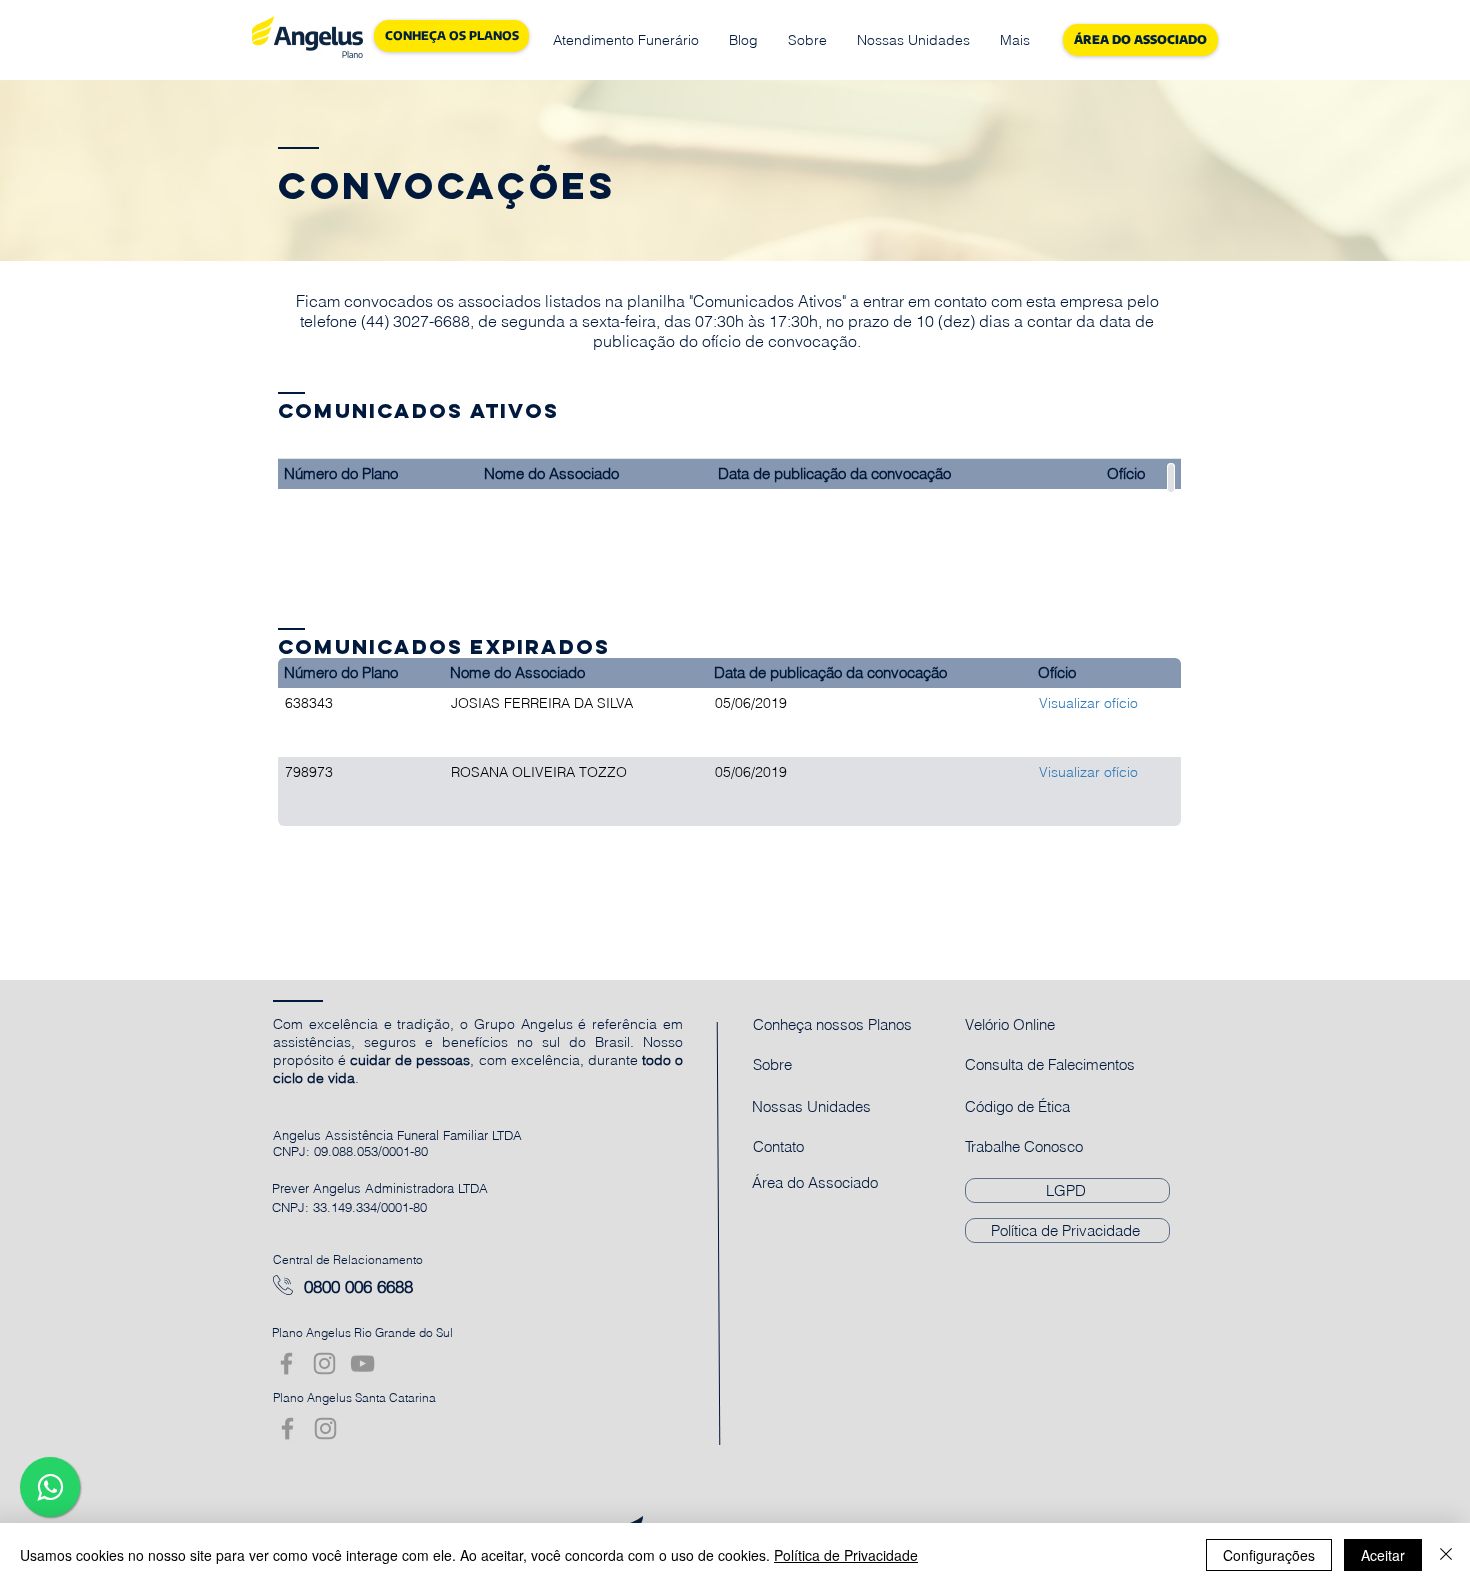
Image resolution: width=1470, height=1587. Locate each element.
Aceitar (1383, 1555)
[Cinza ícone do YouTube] (362, 1363)
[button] (626, 40)
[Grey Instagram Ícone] (324, 1363)
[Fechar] (1446, 1555)
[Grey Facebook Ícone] (286, 1363)
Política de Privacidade (846, 1555)
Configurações (1269, 1555)
